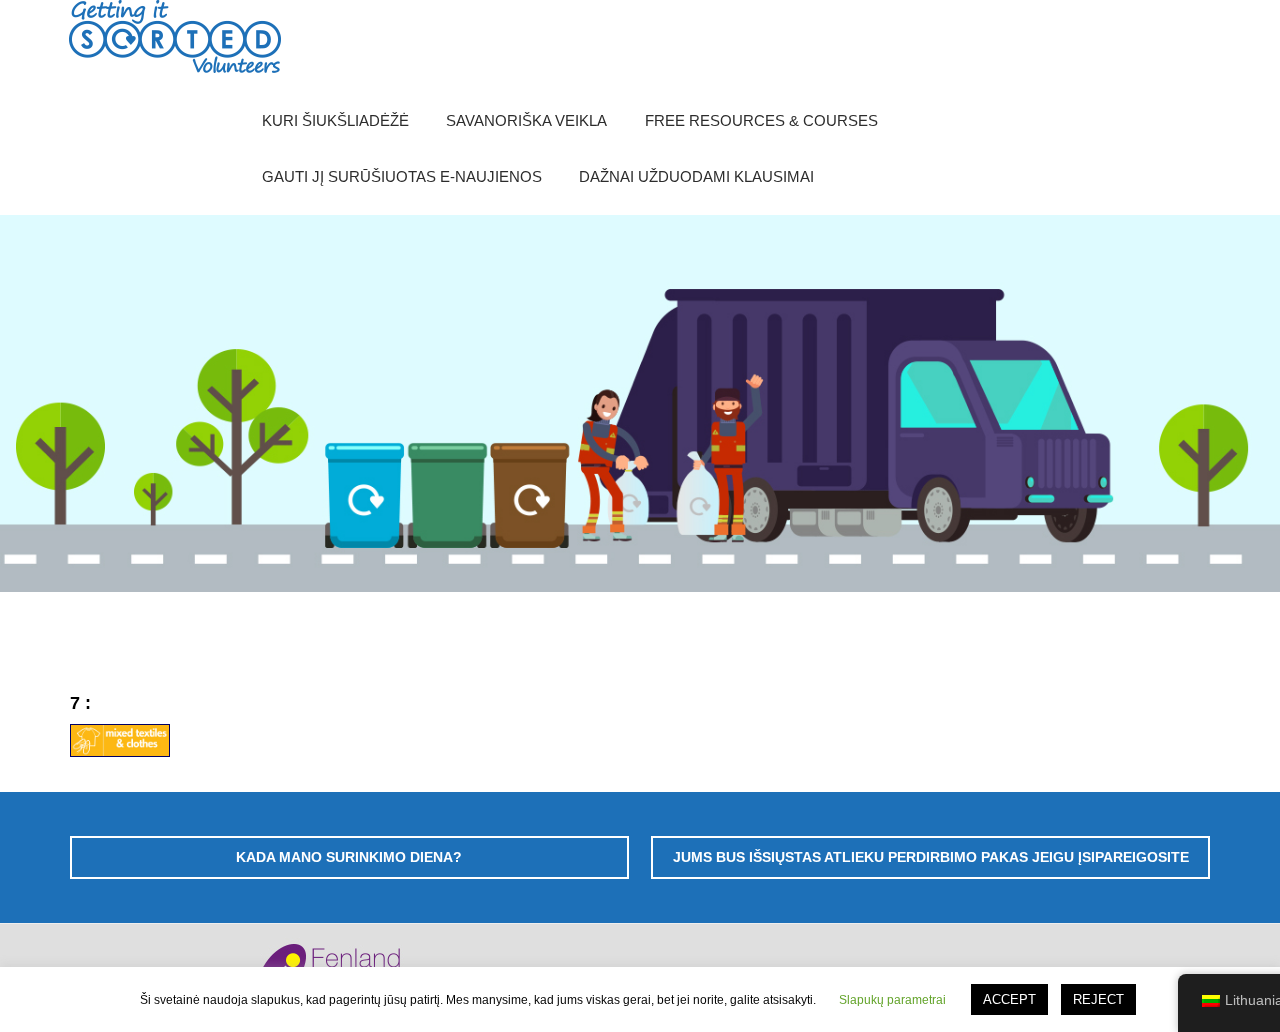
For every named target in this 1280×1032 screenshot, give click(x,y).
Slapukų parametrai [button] (892, 1000)
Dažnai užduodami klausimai (696, 176)
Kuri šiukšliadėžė (335, 120)
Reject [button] (1098, 999)
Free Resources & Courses (761, 120)
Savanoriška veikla (526, 120)
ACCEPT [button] (1009, 999)
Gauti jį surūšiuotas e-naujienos (402, 176)
